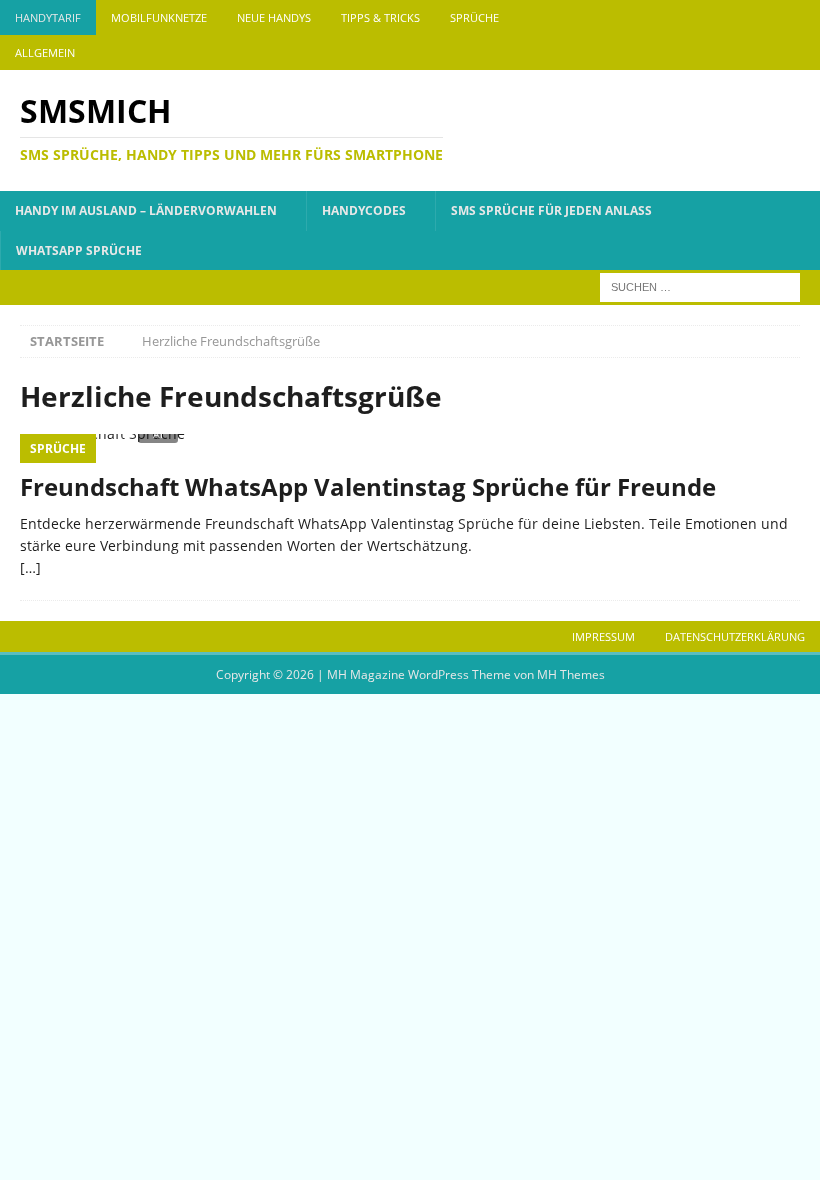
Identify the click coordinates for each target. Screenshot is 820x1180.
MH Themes (571, 674)
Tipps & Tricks (380, 17)
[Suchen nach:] (700, 285)
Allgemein (45, 52)
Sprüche (474, 17)
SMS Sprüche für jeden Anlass (551, 210)
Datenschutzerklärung (735, 636)
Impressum (603, 636)
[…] (30, 567)
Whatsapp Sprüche (79, 250)
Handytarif (48, 17)
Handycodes (364, 210)
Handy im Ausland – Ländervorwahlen (146, 210)
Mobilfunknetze (159, 17)
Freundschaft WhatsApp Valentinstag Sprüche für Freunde (368, 486)
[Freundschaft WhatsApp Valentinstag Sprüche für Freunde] (410, 447)
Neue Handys (274, 17)
